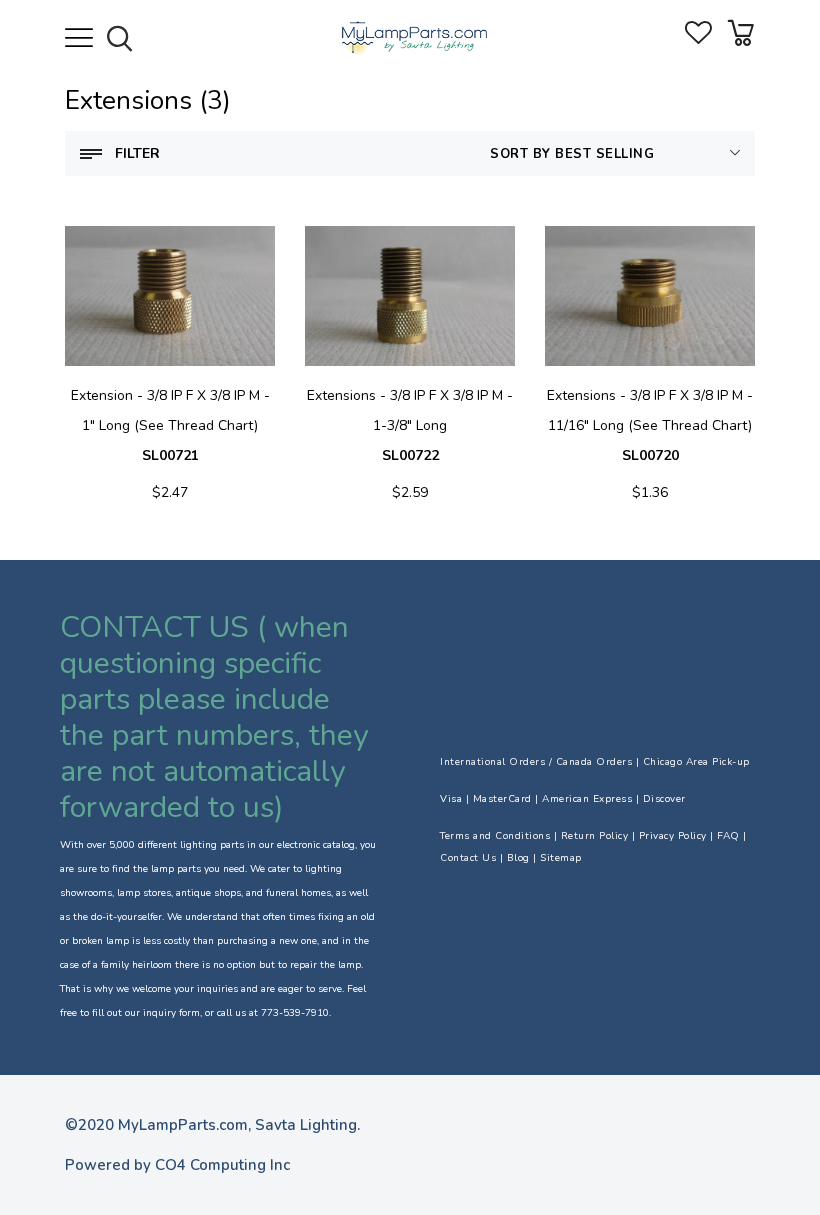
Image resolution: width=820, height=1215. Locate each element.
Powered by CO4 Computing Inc (177, 1165)
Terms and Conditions (495, 836)
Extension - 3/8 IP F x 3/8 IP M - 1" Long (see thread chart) (170, 425)
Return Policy (595, 836)
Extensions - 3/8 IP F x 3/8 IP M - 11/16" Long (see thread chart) (650, 425)
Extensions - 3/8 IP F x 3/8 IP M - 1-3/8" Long (410, 425)
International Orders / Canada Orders (536, 762)
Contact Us (468, 858)
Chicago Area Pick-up (696, 762)
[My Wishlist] (698, 39)
